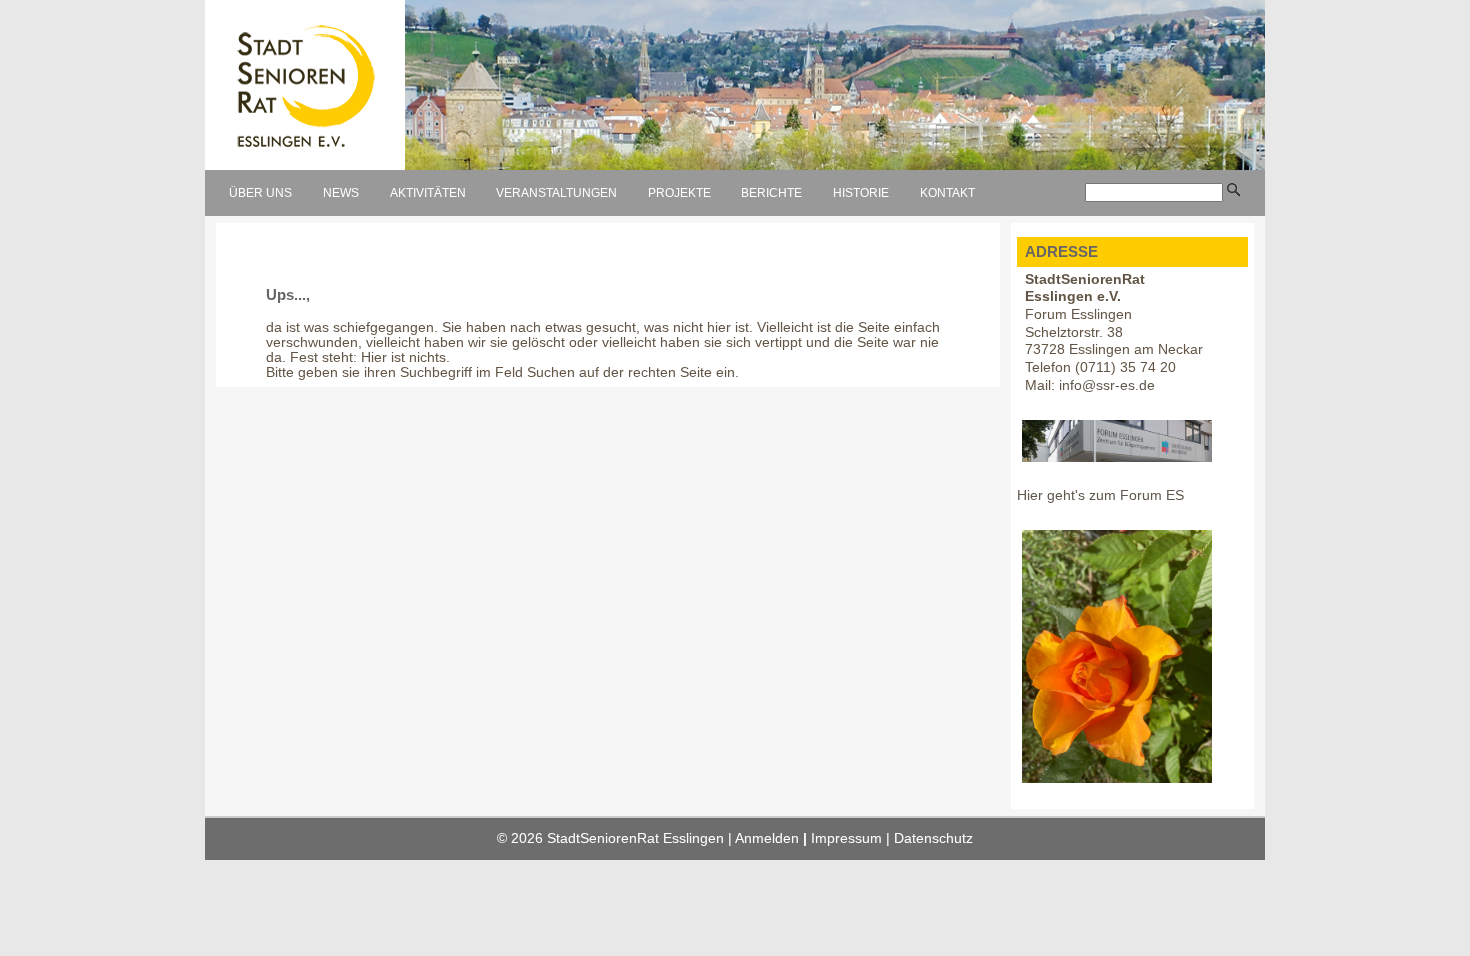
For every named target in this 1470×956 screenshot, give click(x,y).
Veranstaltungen (556, 193)
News (341, 193)
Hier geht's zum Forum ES (1100, 495)
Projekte (679, 193)
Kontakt (947, 193)
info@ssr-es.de (1107, 385)
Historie (861, 193)
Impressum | (852, 838)
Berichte (771, 193)
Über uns (260, 193)
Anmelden (767, 838)
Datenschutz (933, 838)
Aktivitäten (428, 193)
